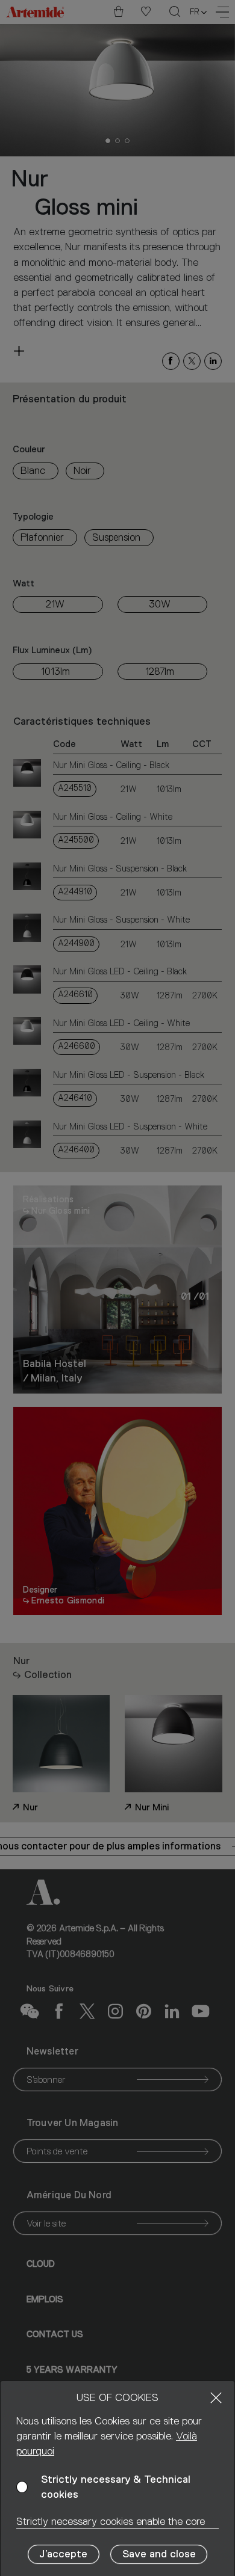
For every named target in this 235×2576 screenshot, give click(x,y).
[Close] (216, 2398)
